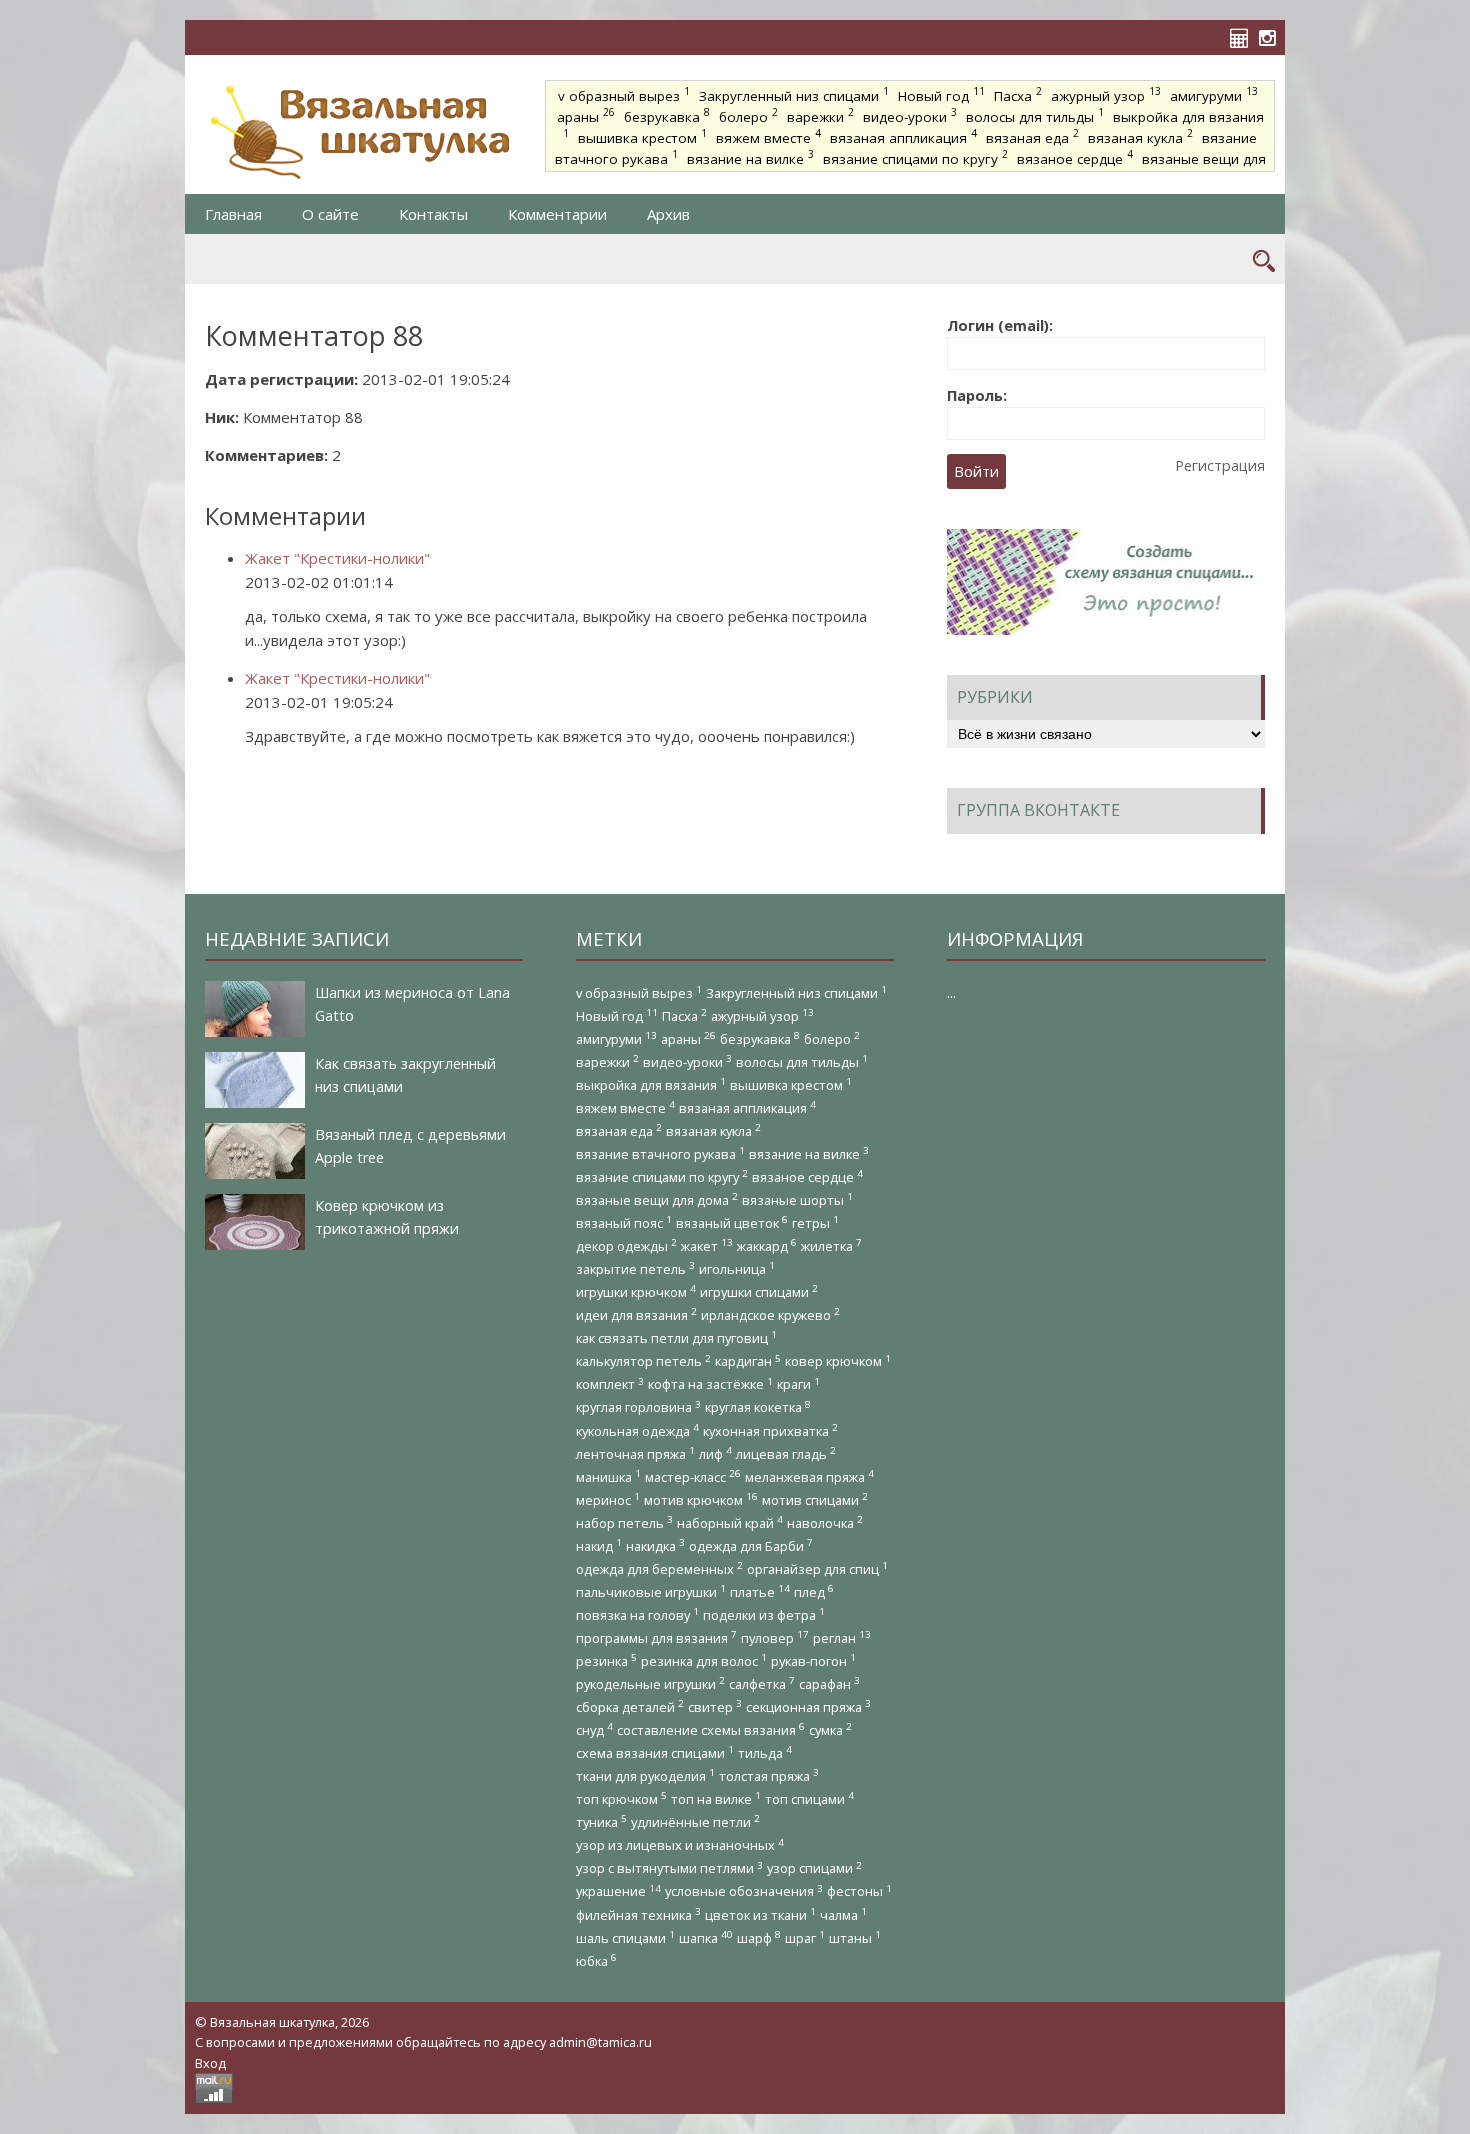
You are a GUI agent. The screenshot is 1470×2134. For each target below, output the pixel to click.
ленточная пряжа (635, 1453)
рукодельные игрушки (650, 1683)
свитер (715, 1706)
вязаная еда (1032, 136)
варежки (820, 115)
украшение (618, 1891)
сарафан (829, 1683)
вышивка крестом (642, 136)
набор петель (624, 1522)
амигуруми (1214, 94)
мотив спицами (815, 1499)
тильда (765, 1752)
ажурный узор (1106, 94)
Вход (210, 2063)
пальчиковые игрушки (651, 1591)
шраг (805, 1937)
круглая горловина (638, 1407)
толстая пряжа (769, 1775)
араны (586, 115)
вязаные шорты (797, 1199)
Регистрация (1220, 465)
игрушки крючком (636, 1291)
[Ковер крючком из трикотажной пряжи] (255, 1222)
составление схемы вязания (711, 1729)
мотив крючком (701, 1499)
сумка (830, 1729)
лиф (715, 1453)
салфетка (762, 1683)
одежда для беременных (659, 1568)
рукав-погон (813, 1660)
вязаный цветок (732, 1222)
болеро (748, 115)
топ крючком (621, 1798)
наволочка (825, 1522)
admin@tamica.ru (600, 2042)
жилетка (831, 1245)
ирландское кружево (770, 1314)
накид (599, 1545)
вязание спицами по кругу (915, 157)
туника (601, 1821)
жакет (707, 1245)
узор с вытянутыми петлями (669, 1868)
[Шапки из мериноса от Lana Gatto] (255, 1009)
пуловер (775, 1637)
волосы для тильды (1035, 115)
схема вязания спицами (655, 1752)
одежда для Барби (751, 1545)
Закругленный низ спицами (794, 94)
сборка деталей (630, 1706)
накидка (655, 1545)
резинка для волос (704, 1660)
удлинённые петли (695, 1821)
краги (798, 1384)
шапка (706, 1937)
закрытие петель (635, 1268)
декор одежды (626, 1245)
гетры (815, 1222)
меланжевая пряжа (809, 1476)
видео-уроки (910, 115)
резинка (606, 1660)
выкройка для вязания (651, 1084)
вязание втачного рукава (660, 1153)
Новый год (941, 94)
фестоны (859, 1891)
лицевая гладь (786, 1453)
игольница (737, 1268)
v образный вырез (624, 94)
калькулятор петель (643, 1361)
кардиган (748, 1361)
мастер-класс (693, 1476)
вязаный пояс (624, 1222)
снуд (594, 1729)
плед (814, 1591)
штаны (855, 1937)
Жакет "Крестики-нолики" (337, 558)
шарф (759, 1937)
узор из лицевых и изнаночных (680, 1845)
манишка (608, 1476)
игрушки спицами (759, 1291)
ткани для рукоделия (645, 1775)
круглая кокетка (758, 1407)
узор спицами (814, 1868)
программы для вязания (656, 1637)
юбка (596, 1960)
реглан (842, 1637)
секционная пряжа (808, 1706)
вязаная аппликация (903, 136)
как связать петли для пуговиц (676, 1337)
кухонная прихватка (770, 1430)
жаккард (767, 1245)
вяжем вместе (768, 136)
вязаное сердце (1075, 157)
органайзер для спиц (817, 1568)
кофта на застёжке (710, 1384)
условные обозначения (744, 1891)
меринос (608, 1499)
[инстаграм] (1272, 37)
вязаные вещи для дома (657, 1199)
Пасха (1018, 94)
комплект (610, 1384)
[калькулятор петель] (1244, 37)
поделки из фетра (764, 1614)
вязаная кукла (1140, 136)
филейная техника (638, 1914)
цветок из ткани (760, 1914)
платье (760, 1591)
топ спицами (809, 1798)
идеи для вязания (636, 1314)
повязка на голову (637, 1614)
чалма (843, 1914)
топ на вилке (716, 1798)
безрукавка (667, 115)
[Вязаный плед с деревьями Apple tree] (255, 1151)
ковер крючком (838, 1361)
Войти (976, 471)
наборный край (730, 1522)
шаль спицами (625, 1937)
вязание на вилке (750, 157)
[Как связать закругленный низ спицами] (255, 1080)
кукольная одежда (637, 1430)
